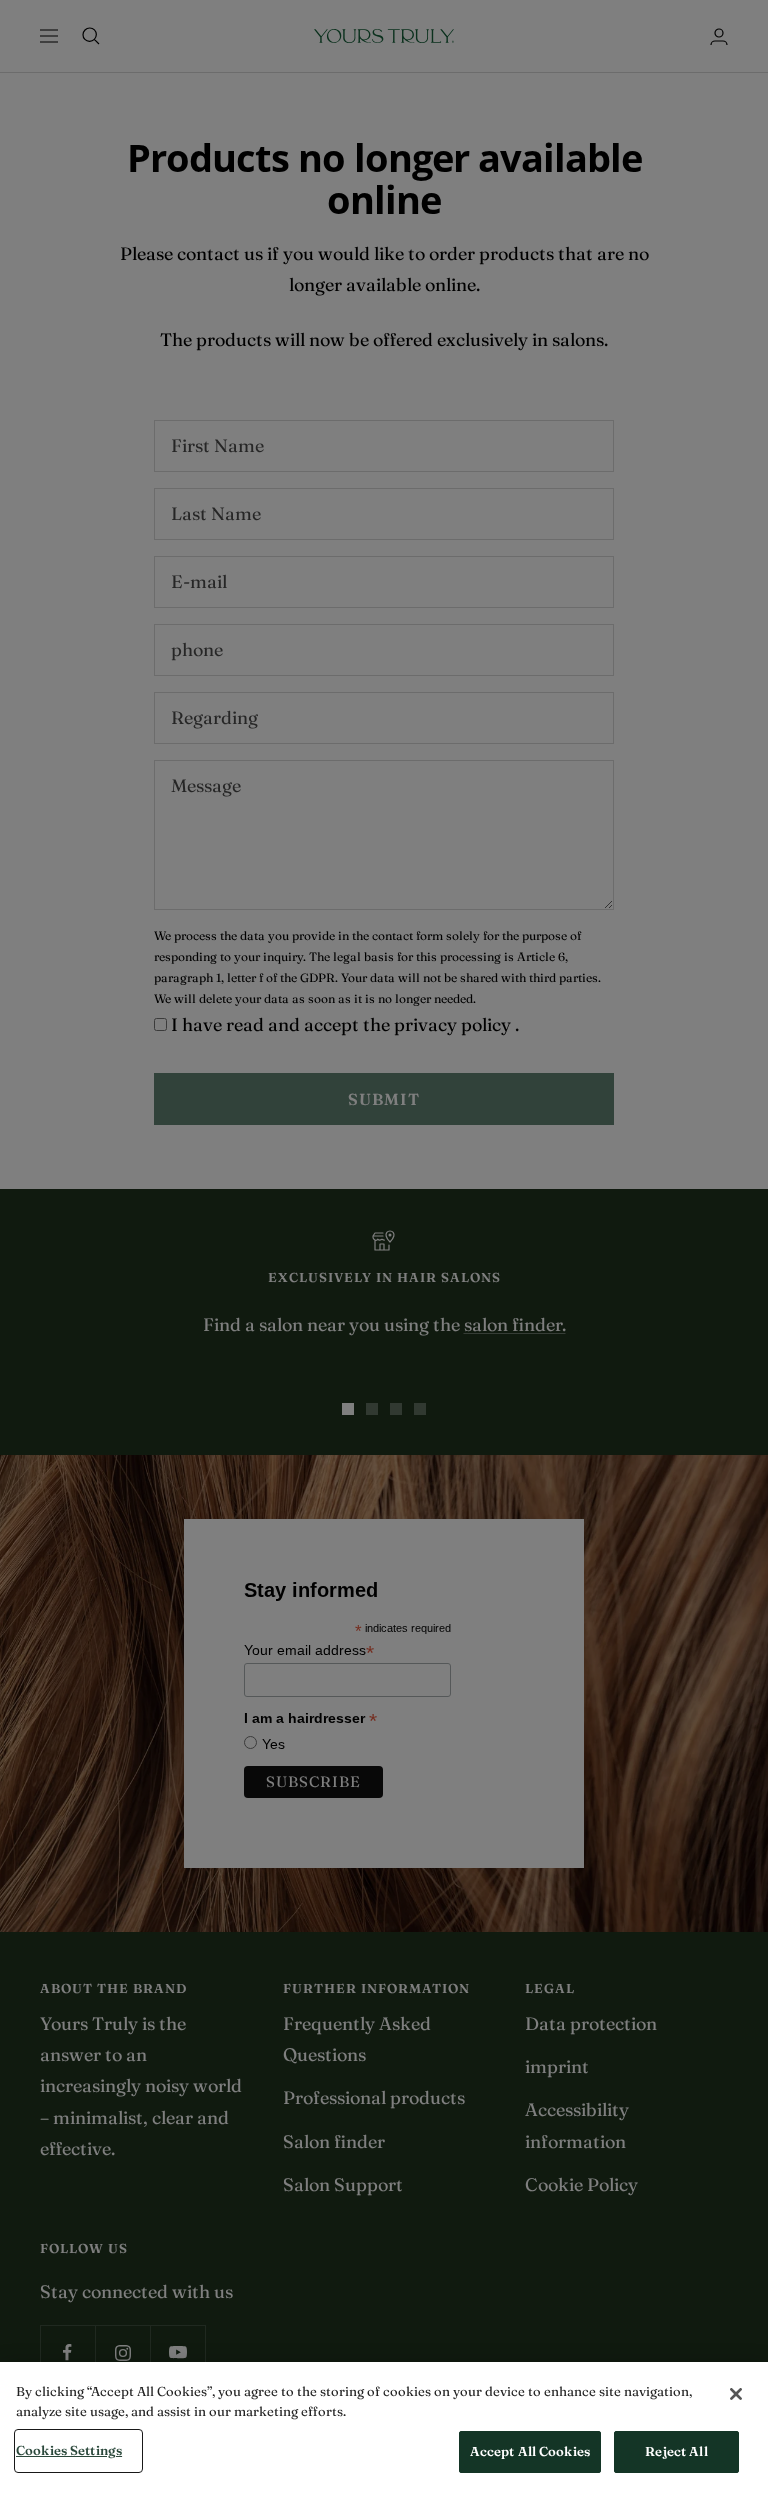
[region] (384, 2428)
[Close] (736, 2394)
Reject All (676, 2451)
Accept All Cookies (530, 2451)
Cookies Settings (69, 2450)
